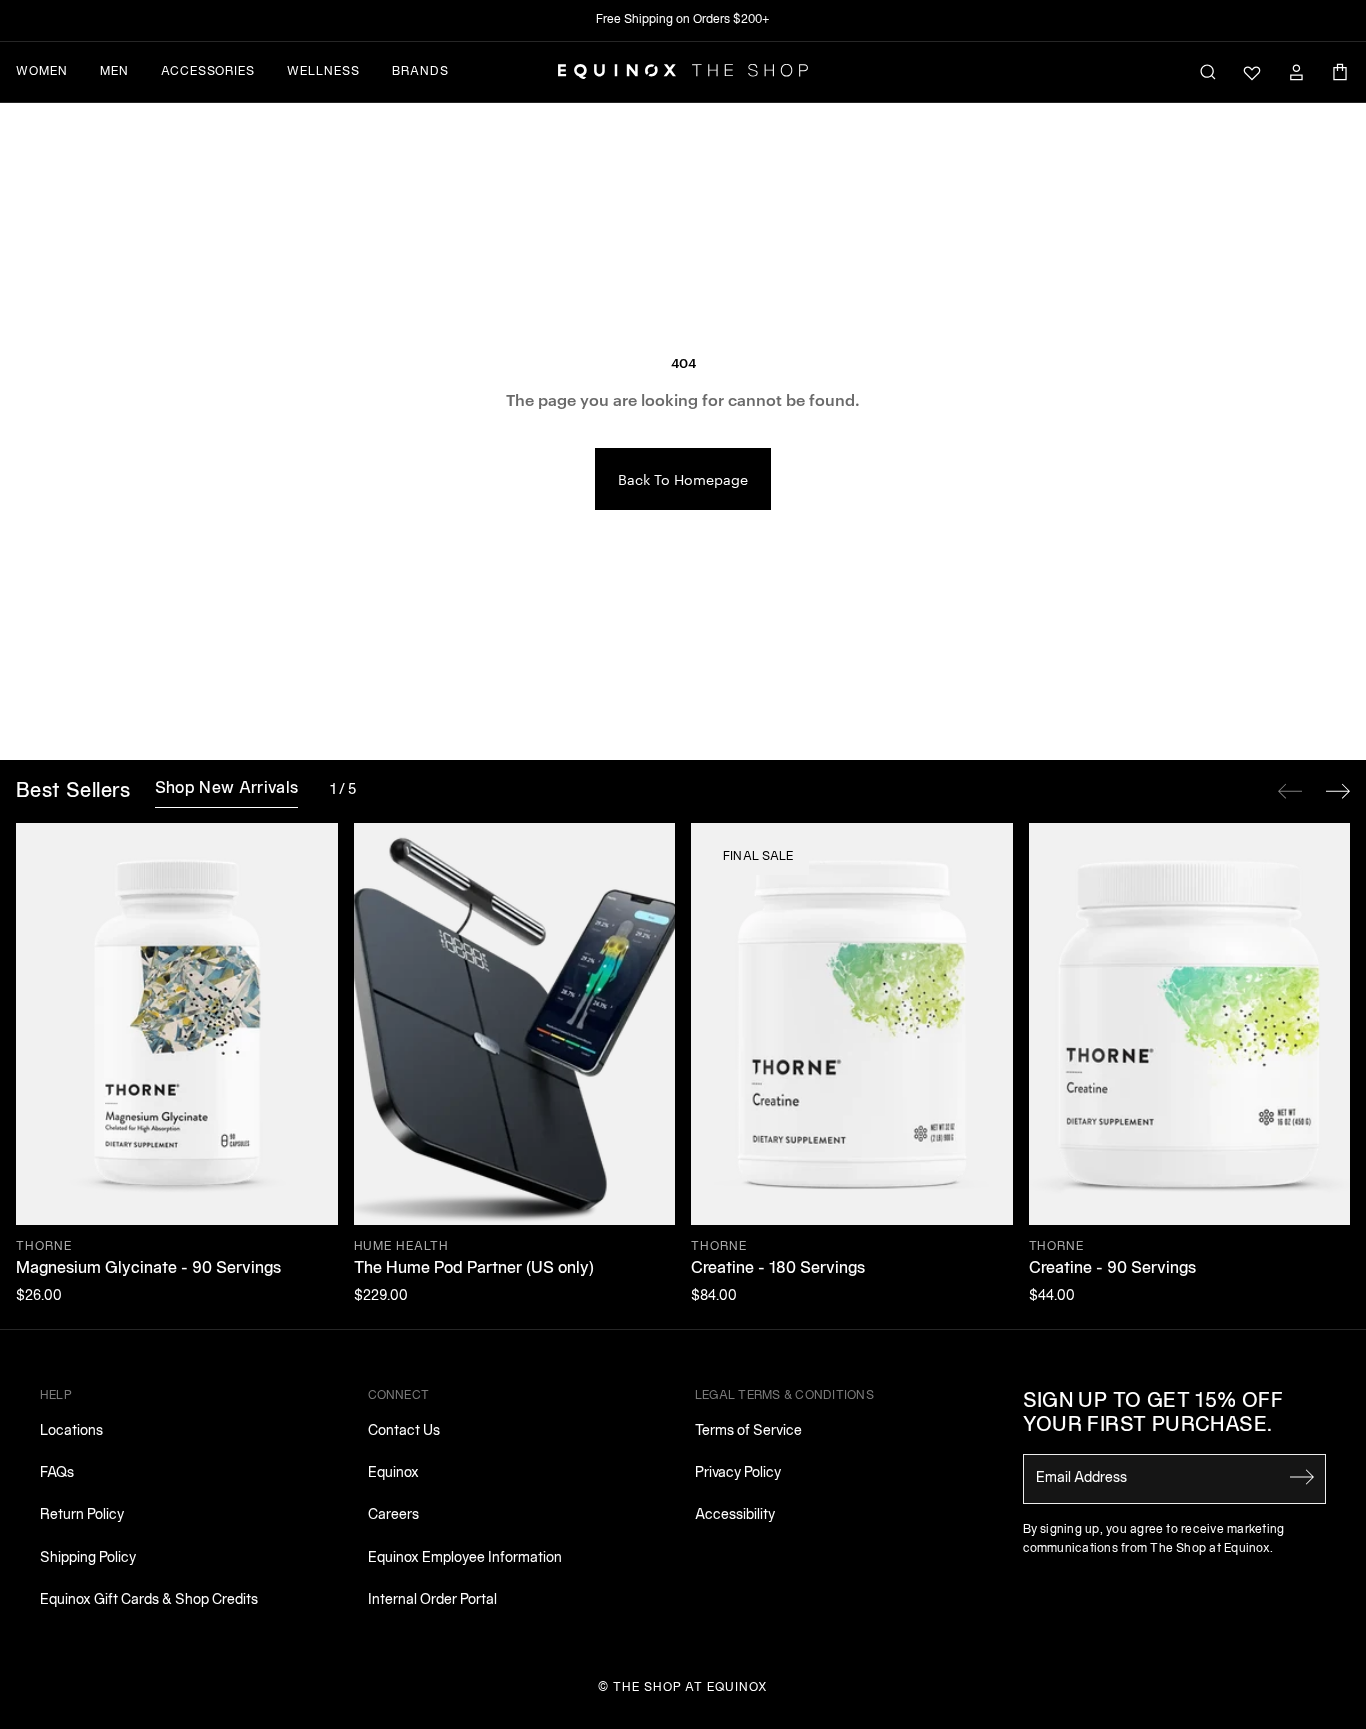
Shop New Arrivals (226, 789)
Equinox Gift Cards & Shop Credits (149, 1600)
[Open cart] (1340, 72)
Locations (71, 1431)
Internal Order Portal (432, 1600)
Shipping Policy (88, 1558)
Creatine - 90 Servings (1112, 1269)
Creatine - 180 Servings (778, 1269)
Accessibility (735, 1515)
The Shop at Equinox (690, 1687)
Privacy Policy (738, 1473)
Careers (393, 1515)
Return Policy (82, 1515)
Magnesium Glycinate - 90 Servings (148, 1269)
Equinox (393, 1473)
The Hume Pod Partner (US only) (474, 1269)
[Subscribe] (1302, 1477)
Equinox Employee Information (465, 1558)
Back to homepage (683, 479)
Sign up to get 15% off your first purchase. (1153, 1414)
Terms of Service (748, 1431)
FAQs (57, 1473)
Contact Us (404, 1431)
